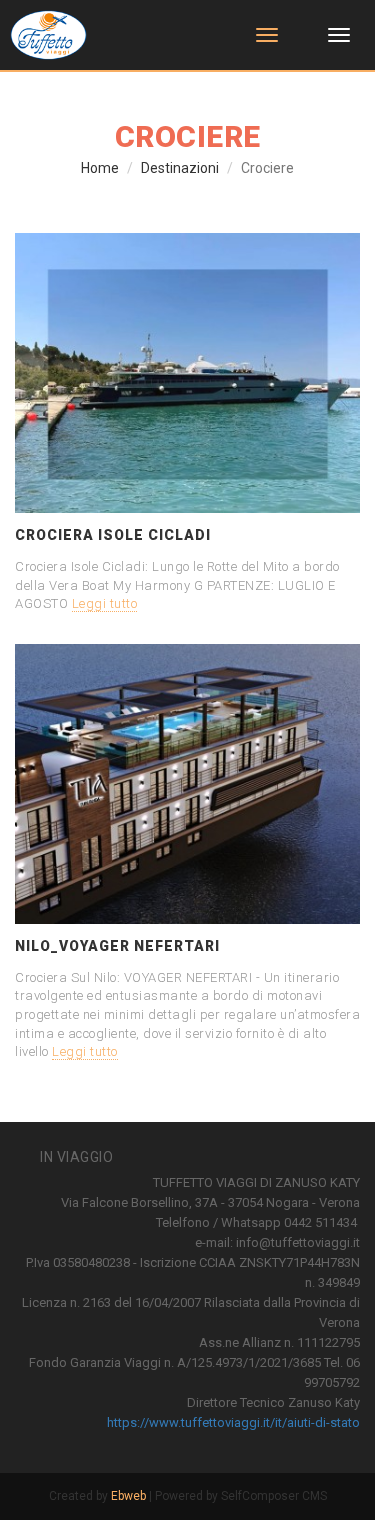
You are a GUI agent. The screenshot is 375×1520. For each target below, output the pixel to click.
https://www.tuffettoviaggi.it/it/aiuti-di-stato (233, 1422)
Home (100, 168)
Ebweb (128, 1496)
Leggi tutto (105, 603)
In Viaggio (76, 1157)
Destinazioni (180, 168)
